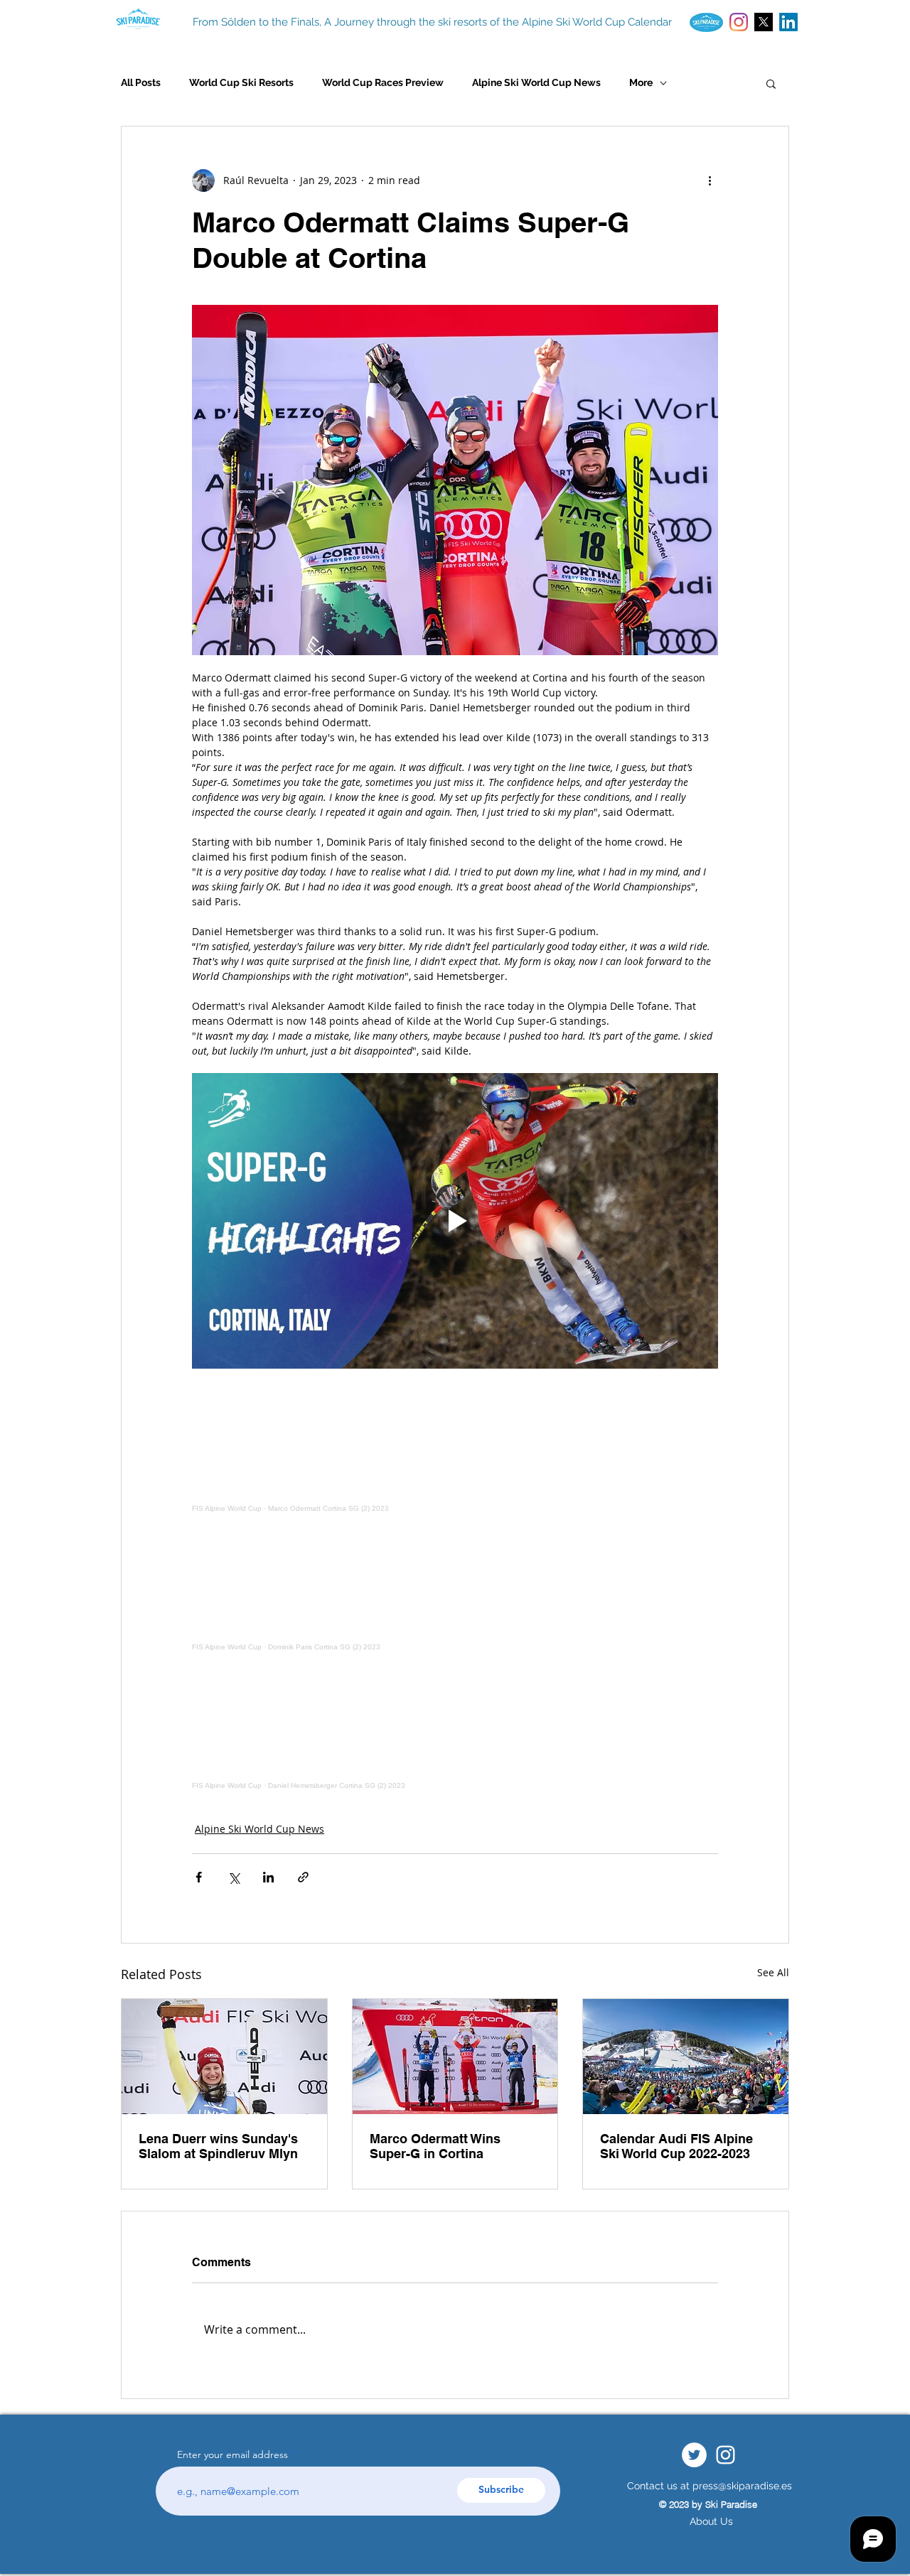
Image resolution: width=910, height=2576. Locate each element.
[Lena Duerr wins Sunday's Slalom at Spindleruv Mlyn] (224, 2057)
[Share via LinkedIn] (268, 1877)
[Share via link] (303, 1877)
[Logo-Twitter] (764, 22)
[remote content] (455, 1448)
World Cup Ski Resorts (241, 82)
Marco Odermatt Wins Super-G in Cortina (435, 2146)
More (641, 82)
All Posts (141, 82)
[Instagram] (739, 22)
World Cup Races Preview (383, 82)
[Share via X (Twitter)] (234, 1877)
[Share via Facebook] (199, 1877)
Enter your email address (232, 2454)
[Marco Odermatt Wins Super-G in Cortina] (455, 2057)
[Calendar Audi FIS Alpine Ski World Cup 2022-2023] (686, 2057)
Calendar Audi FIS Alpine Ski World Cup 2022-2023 (676, 2146)
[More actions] (710, 180)
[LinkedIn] (788, 22)
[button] (771, 83)
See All (773, 1972)
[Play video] (455, 1221)
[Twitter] (694, 2455)
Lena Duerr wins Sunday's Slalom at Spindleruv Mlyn (218, 2146)
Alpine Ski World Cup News (536, 82)
